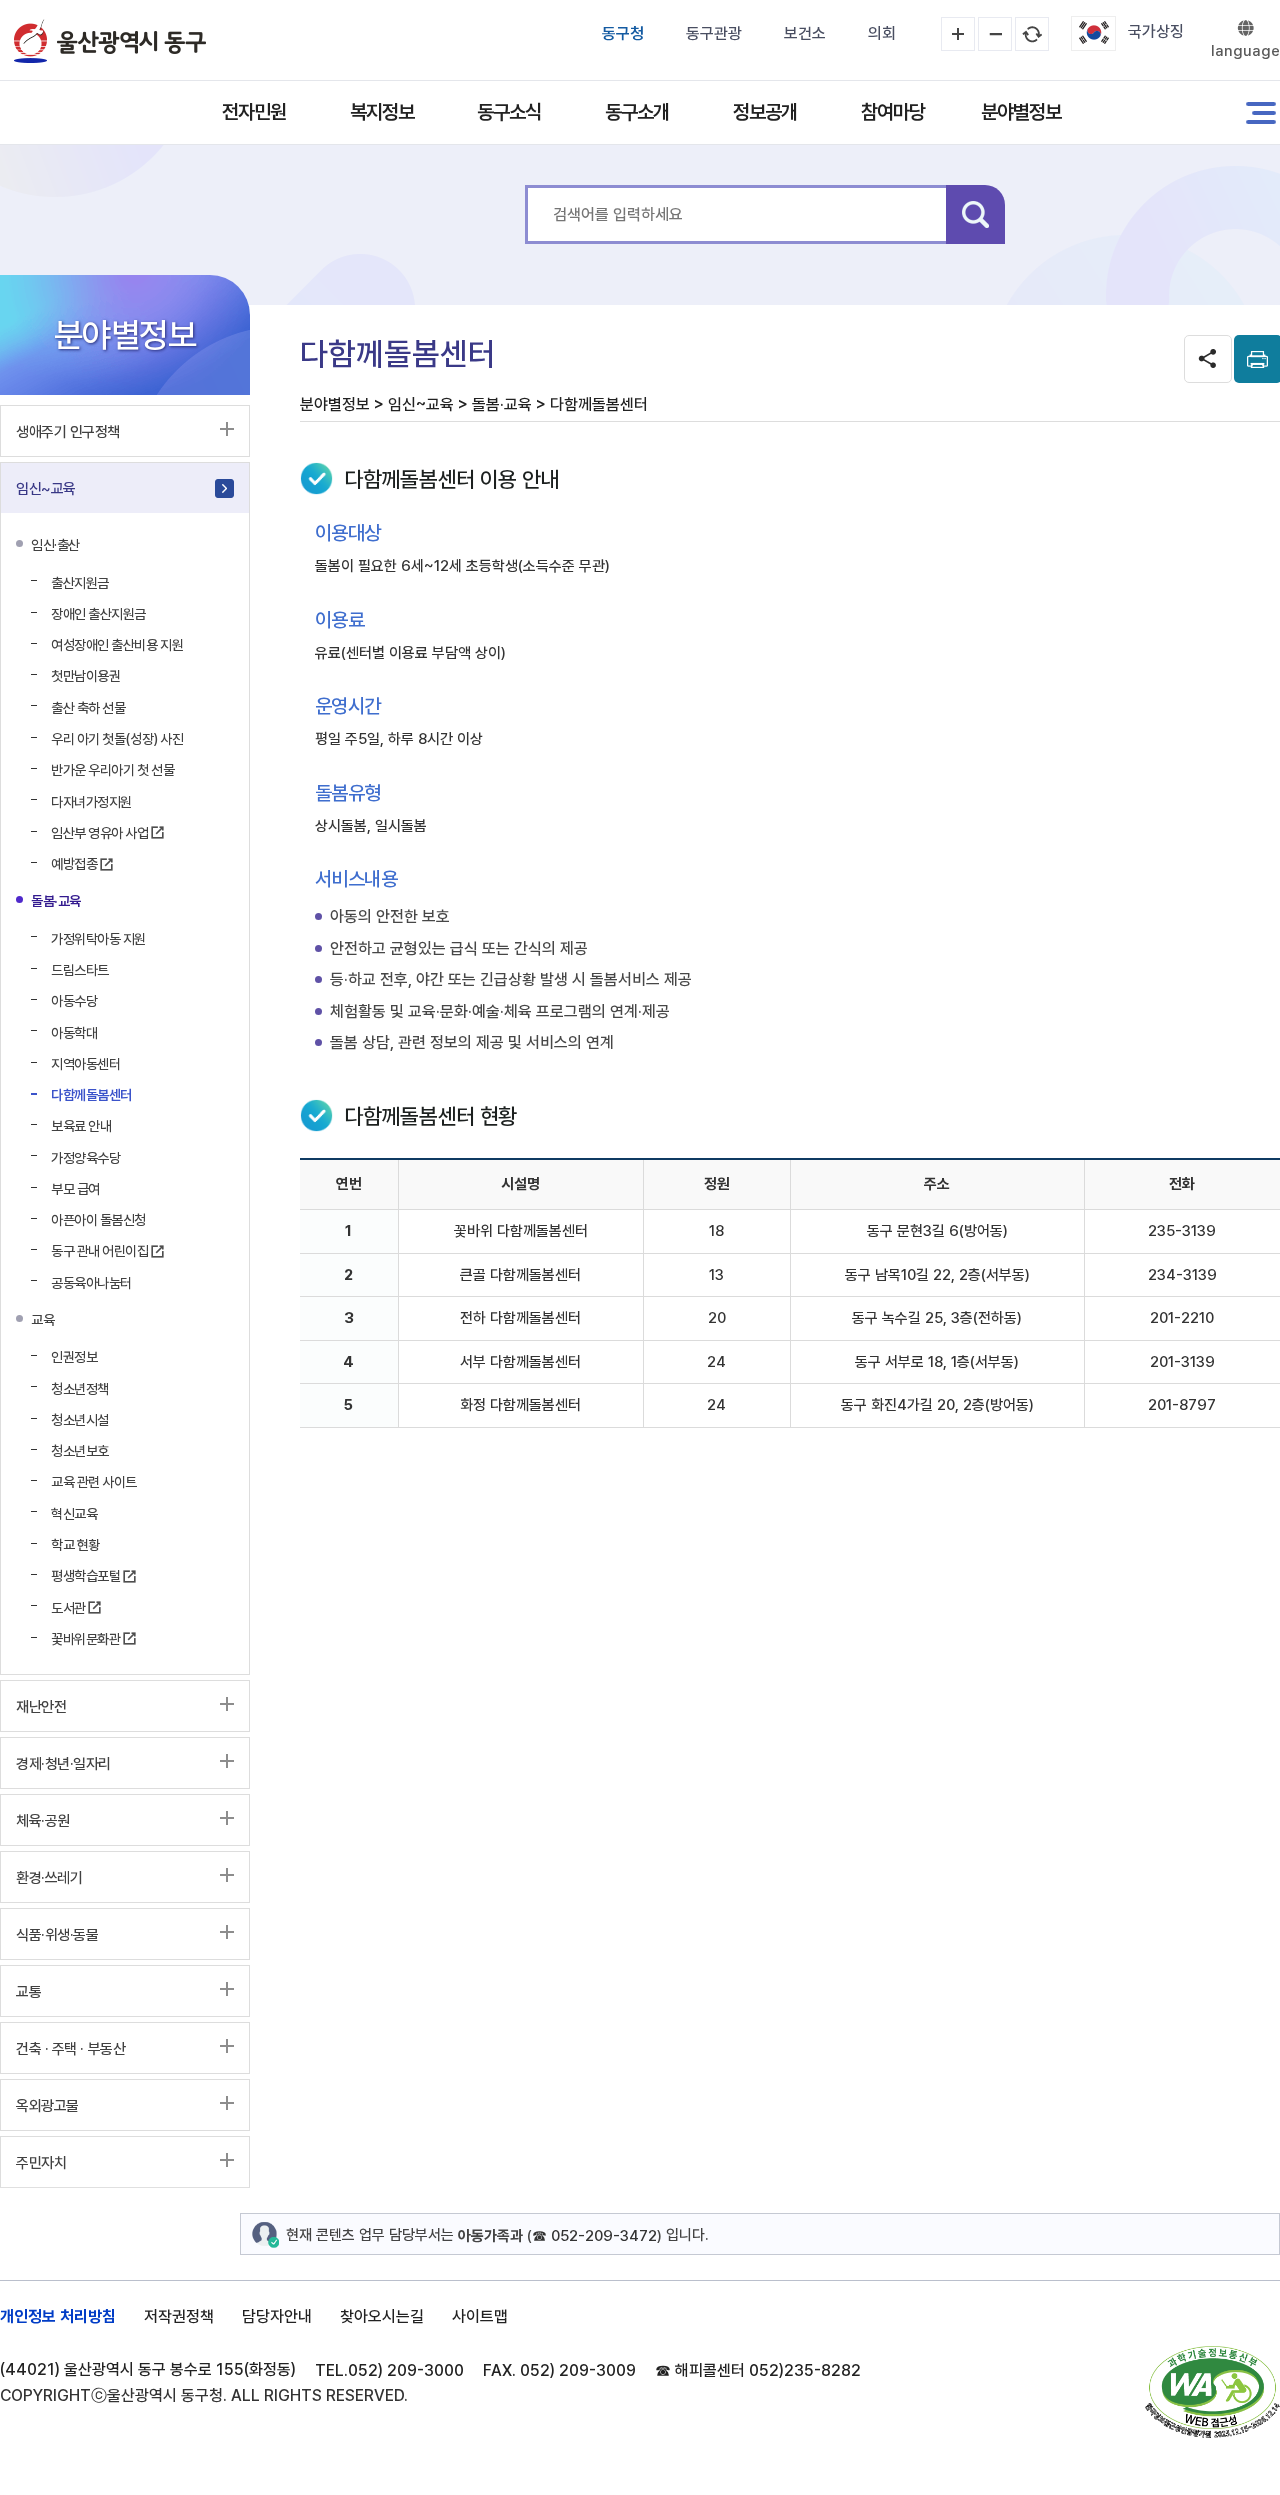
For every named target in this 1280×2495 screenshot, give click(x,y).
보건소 (805, 33)
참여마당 (893, 112)
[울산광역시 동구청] (110, 41)
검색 (975, 214)
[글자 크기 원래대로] (1032, 34)
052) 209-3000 (406, 2370)
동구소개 (637, 112)
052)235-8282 (805, 2370)
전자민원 (254, 112)
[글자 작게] (995, 34)
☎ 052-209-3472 (594, 2236)
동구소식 (509, 112)
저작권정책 (179, 2316)
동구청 (623, 33)
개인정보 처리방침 (58, 2316)
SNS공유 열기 (1208, 359)
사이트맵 (480, 2316)
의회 (882, 33)
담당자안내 (277, 2316)
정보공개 (765, 112)
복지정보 (382, 112)
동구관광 (714, 33)
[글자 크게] (958, 34)
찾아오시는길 (382, 2316)
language (1245, 51)
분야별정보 (1021, 112)
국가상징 (1156, 31)
